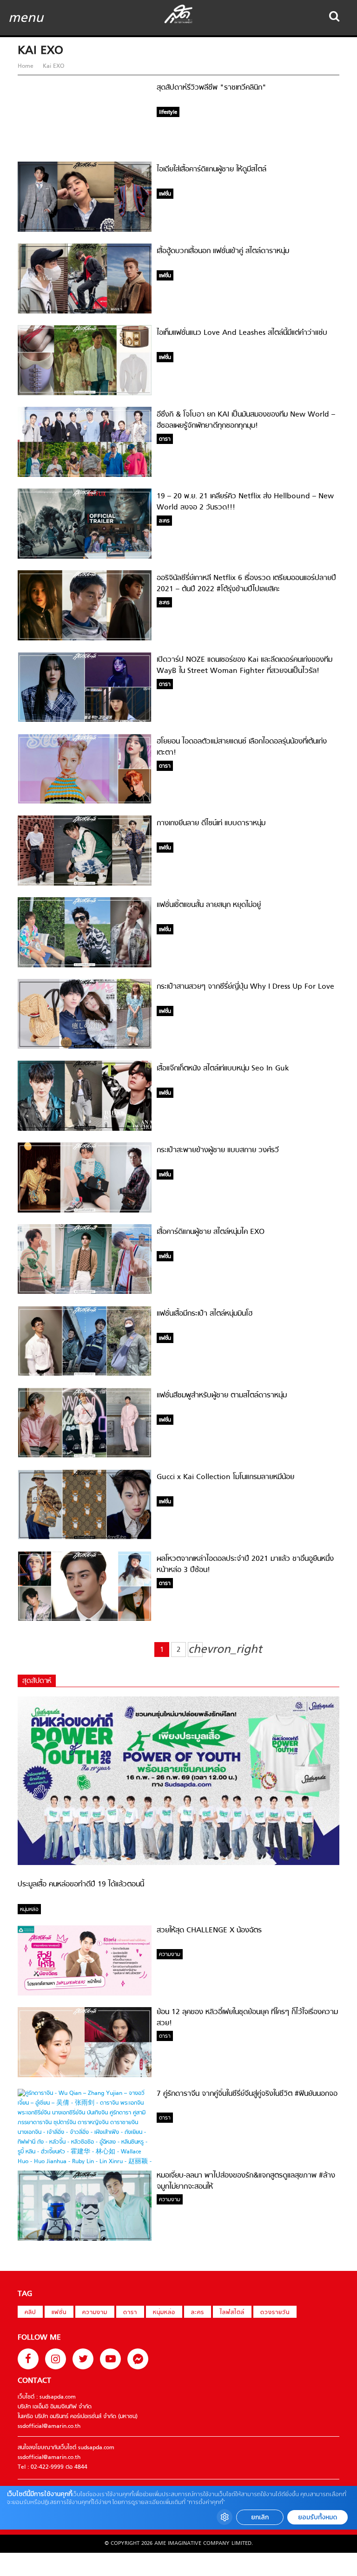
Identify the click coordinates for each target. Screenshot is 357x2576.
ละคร (198, 2313)
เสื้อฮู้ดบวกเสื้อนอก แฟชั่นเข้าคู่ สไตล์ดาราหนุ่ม (223, 251)
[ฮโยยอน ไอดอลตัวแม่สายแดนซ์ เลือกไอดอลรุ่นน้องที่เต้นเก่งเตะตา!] (85, 802)
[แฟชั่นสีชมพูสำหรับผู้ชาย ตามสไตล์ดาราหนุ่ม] (85, 1456)
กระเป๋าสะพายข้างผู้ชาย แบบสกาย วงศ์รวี (218, 1150)
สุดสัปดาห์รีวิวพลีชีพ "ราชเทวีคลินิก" (212, 88)
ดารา (130, 2313)
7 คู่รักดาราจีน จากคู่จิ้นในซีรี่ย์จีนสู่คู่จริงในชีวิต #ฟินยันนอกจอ (247, 2094)
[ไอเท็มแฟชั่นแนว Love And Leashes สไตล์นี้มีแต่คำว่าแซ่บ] (85, 394)
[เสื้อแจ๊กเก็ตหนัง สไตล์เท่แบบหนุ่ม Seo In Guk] (85, 1129)
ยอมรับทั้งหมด (317, 2517)
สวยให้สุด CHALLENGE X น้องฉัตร (209, 1930)
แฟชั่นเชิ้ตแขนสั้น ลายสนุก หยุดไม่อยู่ (209, 905)
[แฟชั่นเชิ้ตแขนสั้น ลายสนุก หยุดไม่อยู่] (85, 966)
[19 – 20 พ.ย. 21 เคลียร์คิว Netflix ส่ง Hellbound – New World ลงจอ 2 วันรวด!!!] (85, 557)
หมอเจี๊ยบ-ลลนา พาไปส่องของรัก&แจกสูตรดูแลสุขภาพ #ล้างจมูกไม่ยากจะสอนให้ (246, 2181)
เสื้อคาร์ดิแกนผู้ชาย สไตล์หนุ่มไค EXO (211, 1232)
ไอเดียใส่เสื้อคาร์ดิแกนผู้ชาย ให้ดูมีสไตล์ (212, 170)
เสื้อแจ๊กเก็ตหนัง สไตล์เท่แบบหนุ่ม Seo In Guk (223, 1069)
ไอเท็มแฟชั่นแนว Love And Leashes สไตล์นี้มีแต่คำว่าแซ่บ (242, 333)
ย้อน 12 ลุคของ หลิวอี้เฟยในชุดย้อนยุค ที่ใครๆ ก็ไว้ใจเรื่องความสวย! (247, 2018)
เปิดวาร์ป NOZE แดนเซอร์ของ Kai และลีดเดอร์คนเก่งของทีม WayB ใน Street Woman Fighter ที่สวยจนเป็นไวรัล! (245, 665)
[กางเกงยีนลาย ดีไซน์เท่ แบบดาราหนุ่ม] (85, 884)
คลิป (30, 2313)
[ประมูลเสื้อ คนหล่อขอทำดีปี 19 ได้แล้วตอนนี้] (178, 1864)
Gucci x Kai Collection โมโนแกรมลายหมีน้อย (225, 1477)
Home (26, 66)
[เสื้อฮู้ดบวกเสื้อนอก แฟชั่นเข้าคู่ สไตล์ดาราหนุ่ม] (85, 312)
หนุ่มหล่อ (164, 2313)
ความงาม (95, 2313)
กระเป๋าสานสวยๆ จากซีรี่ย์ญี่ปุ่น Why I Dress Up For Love (245, 987)
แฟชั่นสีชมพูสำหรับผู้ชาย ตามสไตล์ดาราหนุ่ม (222, 1396)
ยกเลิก (260, 2517)
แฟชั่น (59, 2313)
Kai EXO (53, 66)
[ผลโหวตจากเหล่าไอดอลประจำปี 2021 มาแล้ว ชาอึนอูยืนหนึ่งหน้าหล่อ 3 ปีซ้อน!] (85, 1620)
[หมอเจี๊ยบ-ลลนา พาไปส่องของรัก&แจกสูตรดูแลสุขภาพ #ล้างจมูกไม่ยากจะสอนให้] (85, 2239)
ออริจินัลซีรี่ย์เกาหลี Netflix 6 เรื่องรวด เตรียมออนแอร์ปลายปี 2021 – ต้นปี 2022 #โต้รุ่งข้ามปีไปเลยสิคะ (246, 584)
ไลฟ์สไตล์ (232, 2313)
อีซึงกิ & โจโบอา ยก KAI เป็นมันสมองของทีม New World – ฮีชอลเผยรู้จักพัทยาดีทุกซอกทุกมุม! (246, 420)
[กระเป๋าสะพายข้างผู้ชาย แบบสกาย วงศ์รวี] (85, 1211)
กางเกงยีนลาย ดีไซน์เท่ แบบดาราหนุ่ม (211, 823)
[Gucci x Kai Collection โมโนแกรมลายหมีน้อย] (85, 1538)
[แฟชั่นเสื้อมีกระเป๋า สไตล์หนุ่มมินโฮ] (85, 1375)
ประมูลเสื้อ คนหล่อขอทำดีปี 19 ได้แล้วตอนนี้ (81, 1885)
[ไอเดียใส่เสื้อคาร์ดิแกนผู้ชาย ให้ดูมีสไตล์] (85, 230)
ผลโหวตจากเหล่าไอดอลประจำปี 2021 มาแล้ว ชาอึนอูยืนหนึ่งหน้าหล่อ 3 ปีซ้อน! (245, 1565)
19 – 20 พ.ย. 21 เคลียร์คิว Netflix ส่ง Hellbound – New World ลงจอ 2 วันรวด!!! (245, 502)
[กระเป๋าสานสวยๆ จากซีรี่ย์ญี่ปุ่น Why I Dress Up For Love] (85, 1047)
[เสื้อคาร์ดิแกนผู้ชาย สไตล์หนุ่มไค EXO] (85, 1292)
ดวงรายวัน (275, 2313)
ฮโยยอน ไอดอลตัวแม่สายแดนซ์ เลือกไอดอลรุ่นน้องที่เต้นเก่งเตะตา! (242, 747)
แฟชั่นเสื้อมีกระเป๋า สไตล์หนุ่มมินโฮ (205, 1314)
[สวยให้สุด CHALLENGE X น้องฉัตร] (85, 1994)
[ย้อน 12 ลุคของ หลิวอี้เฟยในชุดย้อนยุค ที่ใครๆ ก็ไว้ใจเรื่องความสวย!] (85, 2076)
